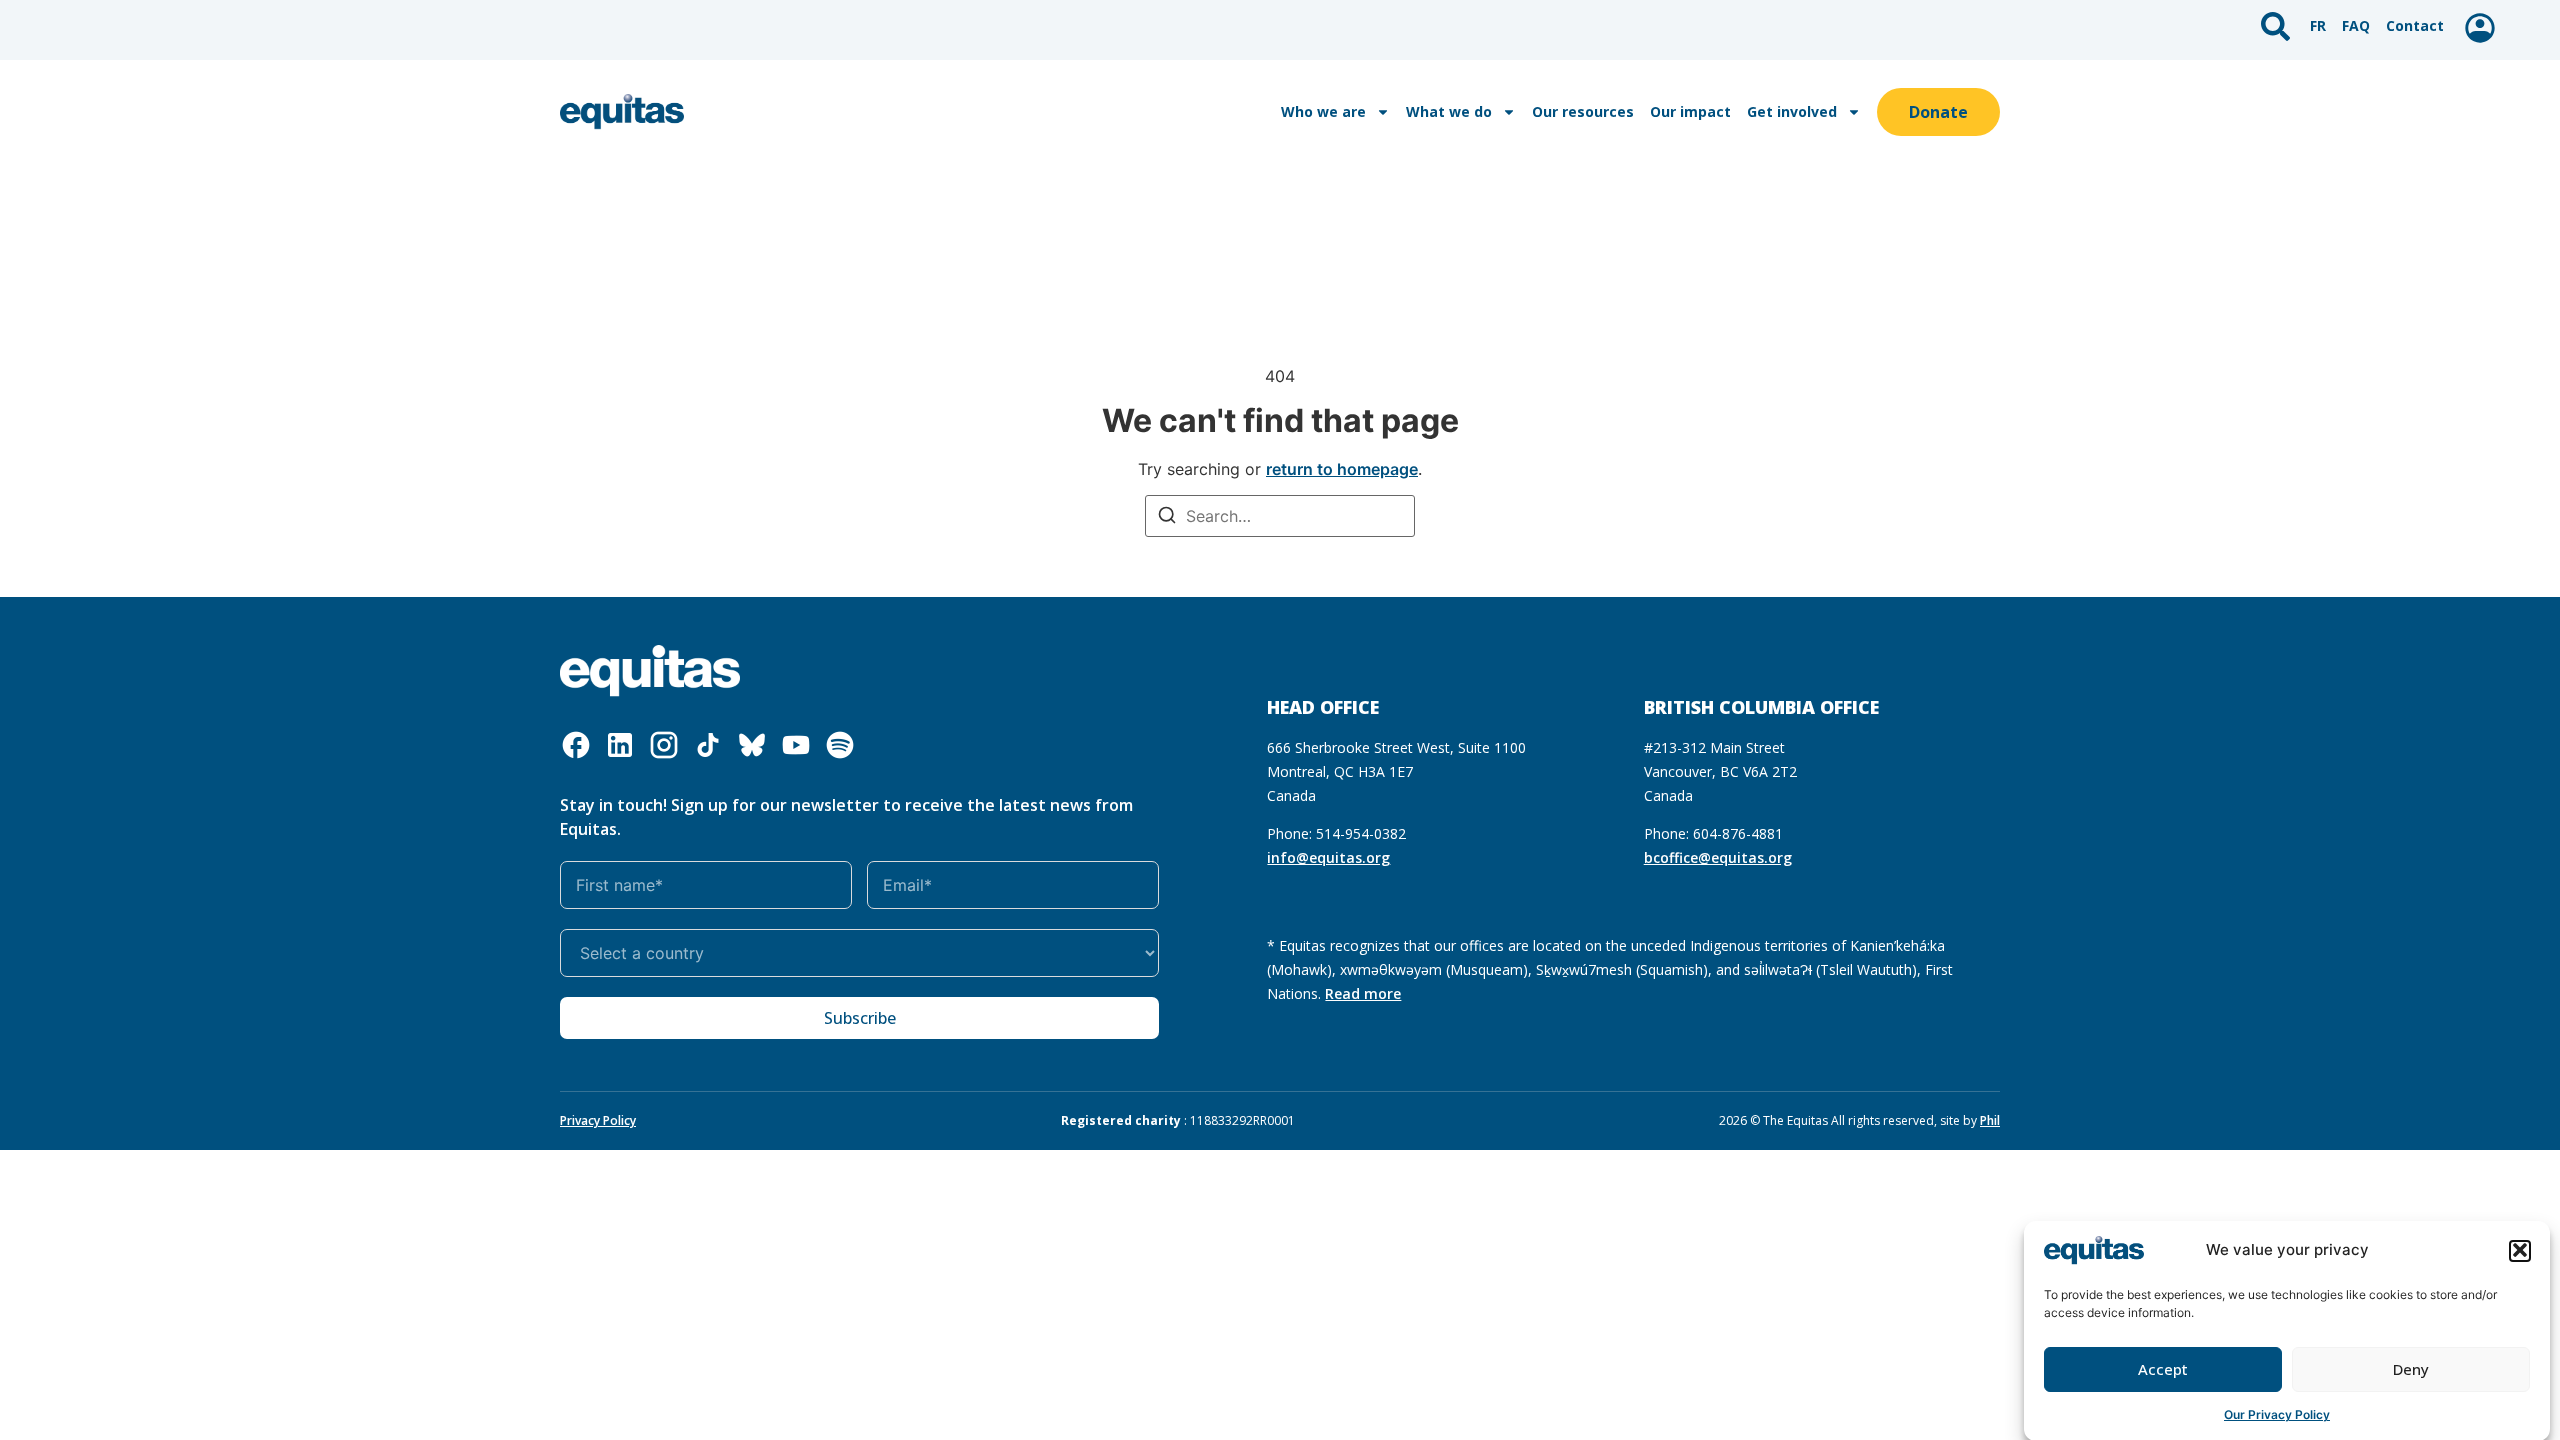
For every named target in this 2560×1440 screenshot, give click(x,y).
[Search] (1167, 517)
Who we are (1323, 111)
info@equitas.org (1328, 857)
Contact (2415, 25)
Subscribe (860, 1018)
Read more (1363, 993)
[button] (2520, 1250)
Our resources (1583, 111)
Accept (2163, 1369)
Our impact (1690, 111)
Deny (2411, 1369)
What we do (1449, 111)
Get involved (1792, 111)
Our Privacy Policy (2277, 1414)
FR (2318, 25)
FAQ (2356, 25)
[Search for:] (1280, 516)
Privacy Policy (598, 1120)
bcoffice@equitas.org (1718, 857)
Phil (1990, 1120)
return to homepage (1342, 469)
